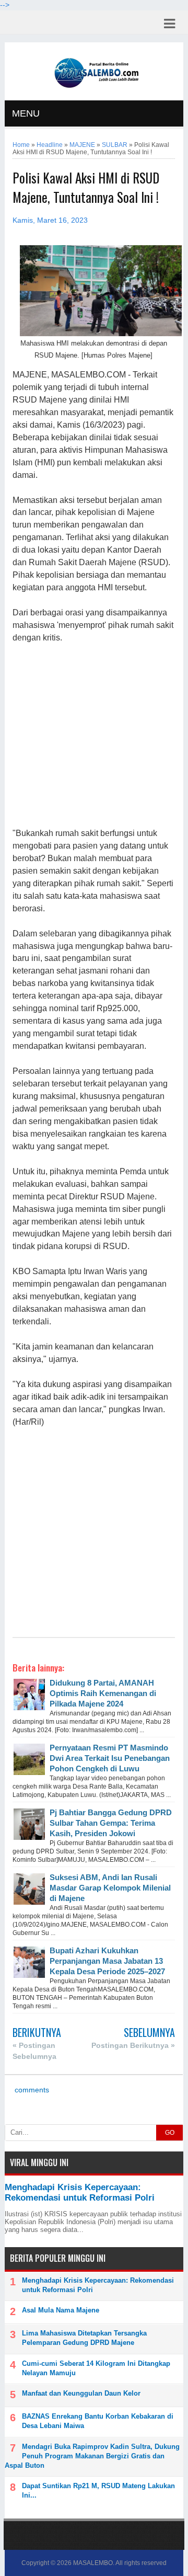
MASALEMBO (93, 2563)
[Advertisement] (94, 736)
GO (170, 2133)
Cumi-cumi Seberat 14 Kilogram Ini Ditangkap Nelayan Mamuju (96, 2368)
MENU (26, 113)
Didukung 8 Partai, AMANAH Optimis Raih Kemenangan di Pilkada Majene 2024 (103, 1693)
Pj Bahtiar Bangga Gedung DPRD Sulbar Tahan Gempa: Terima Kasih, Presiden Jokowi (111, 1823)
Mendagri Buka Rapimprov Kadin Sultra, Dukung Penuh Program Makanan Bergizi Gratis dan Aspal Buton (92, 2456)
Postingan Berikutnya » (133, 2045)
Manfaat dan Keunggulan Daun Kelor (81, 2393)
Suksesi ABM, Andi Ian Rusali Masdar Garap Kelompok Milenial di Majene (110, 1888)
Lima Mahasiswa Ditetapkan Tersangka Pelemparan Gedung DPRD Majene (84, 2338)
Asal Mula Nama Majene (61, 2310)
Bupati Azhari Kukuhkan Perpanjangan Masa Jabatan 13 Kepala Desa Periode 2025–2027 (107, 1961)
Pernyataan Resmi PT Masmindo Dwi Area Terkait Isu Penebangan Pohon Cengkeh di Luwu (110, 1758)
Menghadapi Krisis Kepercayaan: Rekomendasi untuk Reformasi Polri (80, 2193)
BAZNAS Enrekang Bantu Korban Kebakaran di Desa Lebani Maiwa (98, 2421)
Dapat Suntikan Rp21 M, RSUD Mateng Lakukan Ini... (98, 2491)
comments (31, 2090)
